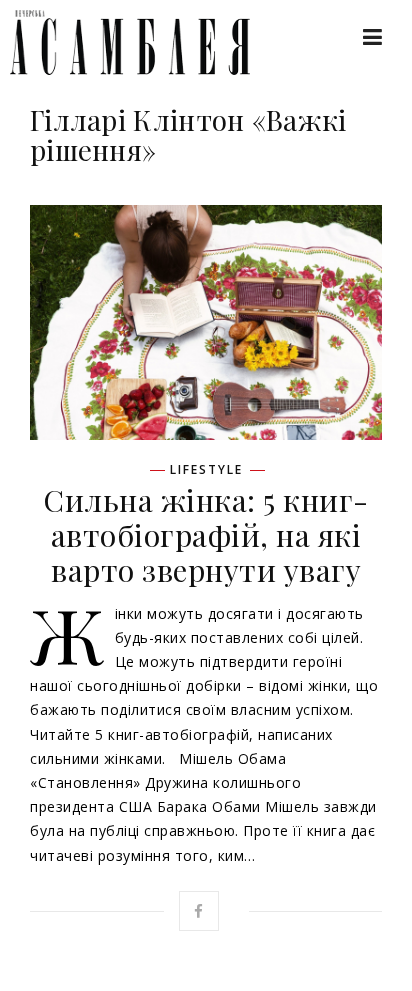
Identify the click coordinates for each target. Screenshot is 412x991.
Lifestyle (206, 470)
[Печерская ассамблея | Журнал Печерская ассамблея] (120, 42)
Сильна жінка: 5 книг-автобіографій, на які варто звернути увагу (206, 535)
